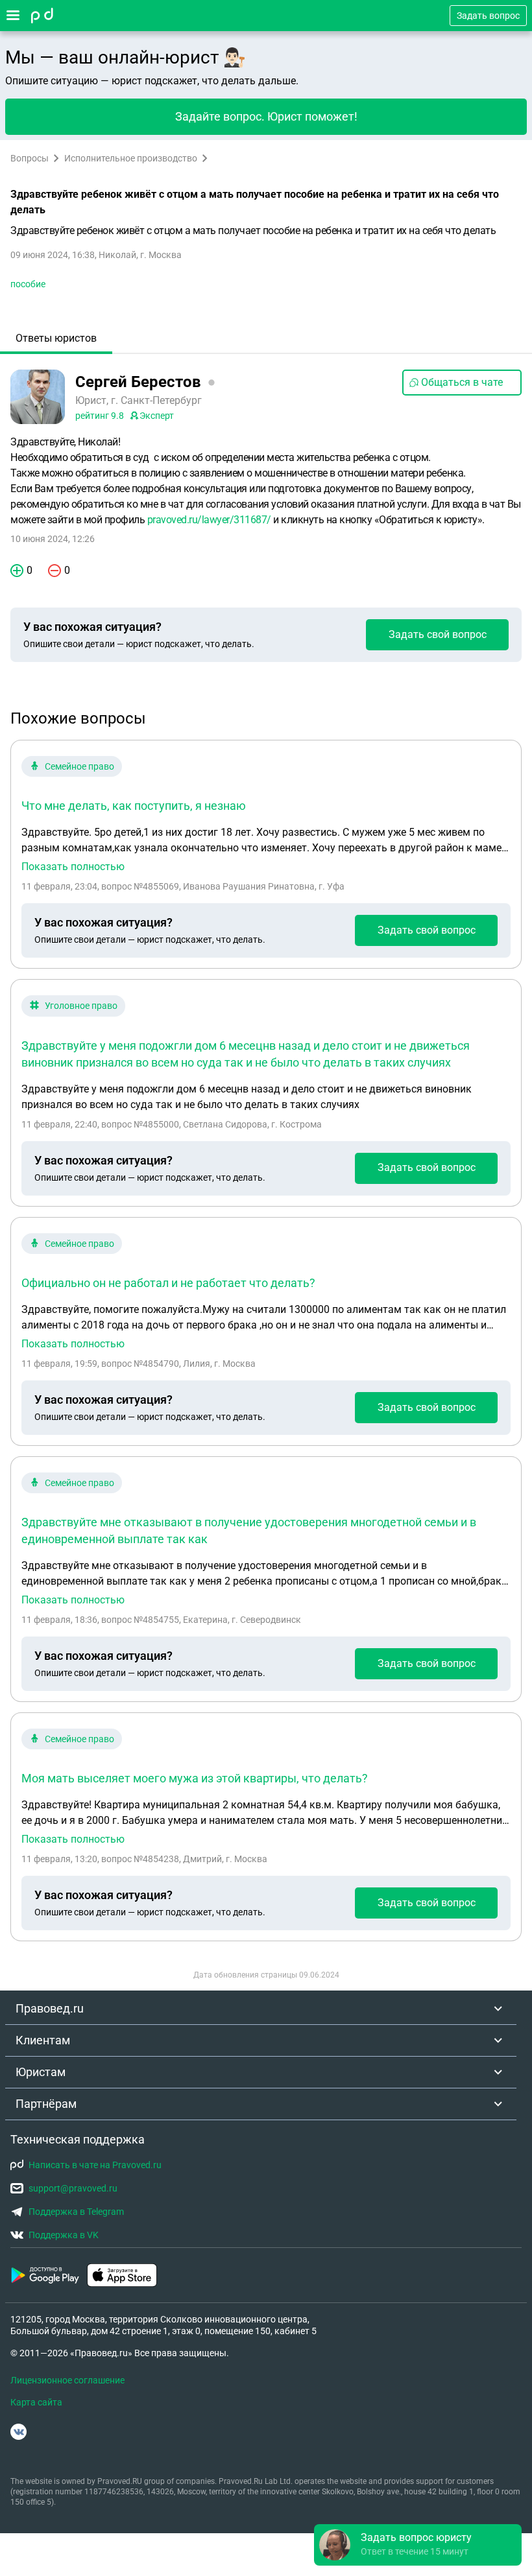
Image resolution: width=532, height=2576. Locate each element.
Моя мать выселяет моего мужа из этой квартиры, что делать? (195, 1778)
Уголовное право (81, 1006)
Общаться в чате (462, 382)
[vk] (18, 2432)
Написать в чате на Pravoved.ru (95, 2165)
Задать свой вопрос (438, 634)
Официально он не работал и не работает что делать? (168, 1283)
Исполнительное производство (131, 158)
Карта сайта (36, 2402)
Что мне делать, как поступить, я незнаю (134, 806)
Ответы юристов (56, 338)
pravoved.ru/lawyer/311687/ (209, 520)
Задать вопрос (488, 16)
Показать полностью (73, 867)
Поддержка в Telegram (76, 2212)
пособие (28, 284)
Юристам (41, 2072)
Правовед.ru (50, 2008)
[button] (418, 2545)
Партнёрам (46, 2104)
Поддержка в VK (64, 2235)
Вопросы (30, 158)
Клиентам (43, 2040)
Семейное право (79, 766)
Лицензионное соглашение (67, 2380)
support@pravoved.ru (73, 2188)
